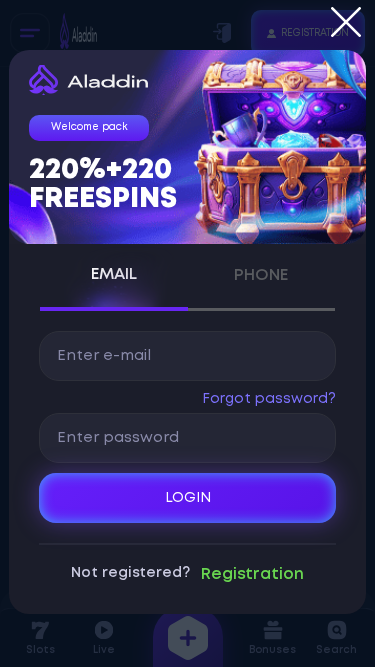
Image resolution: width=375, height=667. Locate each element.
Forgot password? (268, 399)
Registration (252, 574)
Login (188, 498)
